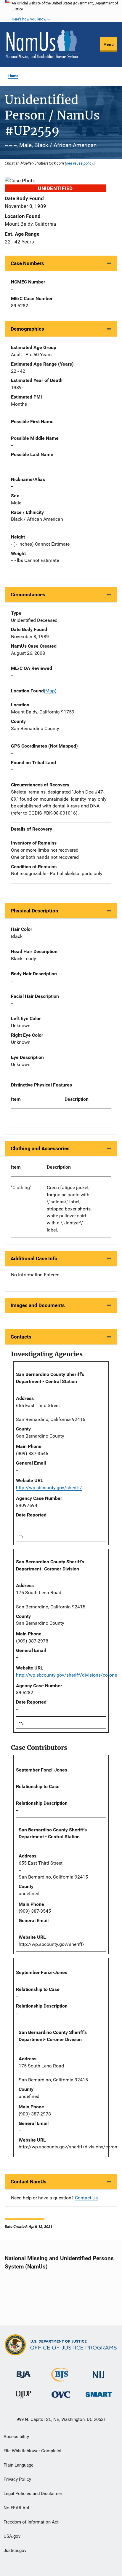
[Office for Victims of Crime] (61, 2394)
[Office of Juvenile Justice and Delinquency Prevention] (23, 2396)
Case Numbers (27, 263)
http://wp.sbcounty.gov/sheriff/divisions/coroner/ (68, 1675)
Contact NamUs (29, 2182)
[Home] (42, 44)
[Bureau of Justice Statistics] (61, 2379)
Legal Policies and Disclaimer (33, 2494)
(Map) (50, 691)
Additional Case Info (34, 1258)
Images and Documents (38, 1305)
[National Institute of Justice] (99, 2372)
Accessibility (16, 2437)
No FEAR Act (16, 2508)
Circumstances (28, 595)
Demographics (27, 329)
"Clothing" (21, 1187)
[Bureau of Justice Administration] (24, 2372)
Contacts (21, 1337)
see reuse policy (80, 163)
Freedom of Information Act (31, 2522)
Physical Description (34, 911)
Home (13, 76)
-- (12, 1120)
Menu (109, 44)
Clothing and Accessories (40, 1148)
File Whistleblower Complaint (33, 2451)
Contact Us (86, 2198)
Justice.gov (15, 2550)
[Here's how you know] (61, 11)
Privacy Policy (17, 2479)
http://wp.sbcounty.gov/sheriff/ (49, 1488)
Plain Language (19, 2465)
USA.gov (12, 2536)
